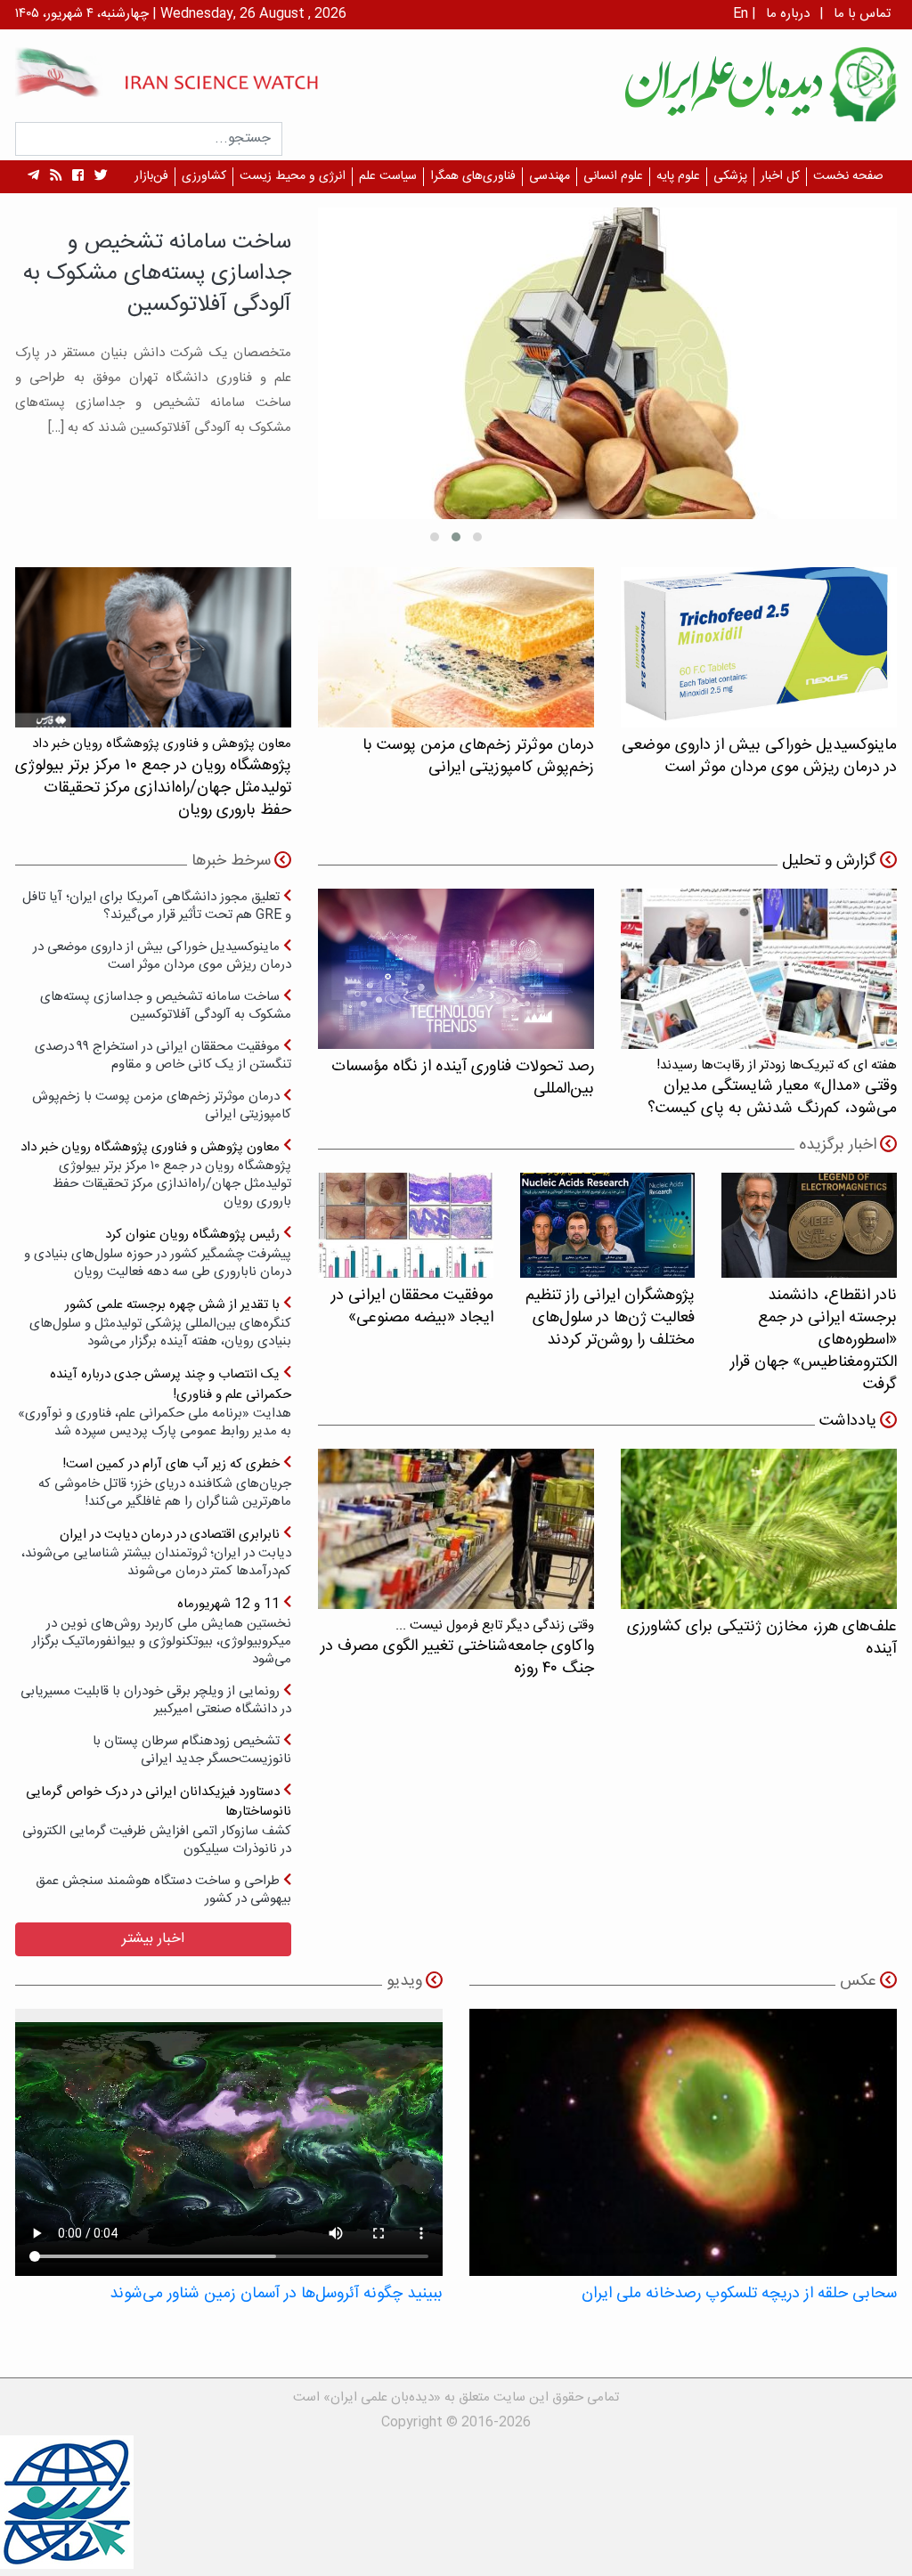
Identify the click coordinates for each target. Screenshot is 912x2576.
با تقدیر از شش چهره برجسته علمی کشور (160, 1323)
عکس (858, 1981)
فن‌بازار (151, 176)
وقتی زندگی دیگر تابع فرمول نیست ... (457, 1648)
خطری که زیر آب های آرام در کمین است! (165, 1482)
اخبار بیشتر (153, 1939)
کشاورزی (204, 176)
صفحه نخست (848, 176)
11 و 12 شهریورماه (162, 1631)
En (741, 14)
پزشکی (730, 176)
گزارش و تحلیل (829, 861)
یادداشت (848, 1421)
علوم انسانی (613, 176)
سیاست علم (388, 176)
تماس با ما (862, 14)
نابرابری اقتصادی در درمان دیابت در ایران (156, 1552)
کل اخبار (780, 176)
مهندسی (550, 176)
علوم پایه (678, 176)
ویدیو (404, 1981)
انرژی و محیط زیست (293, 176)
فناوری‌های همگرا (473, 176)
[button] (477, 537)
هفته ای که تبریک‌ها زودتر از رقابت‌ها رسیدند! (772, 1088)
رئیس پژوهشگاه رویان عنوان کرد (158, 1252)
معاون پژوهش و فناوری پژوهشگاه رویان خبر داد (156, 1174)
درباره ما (788, 14)
